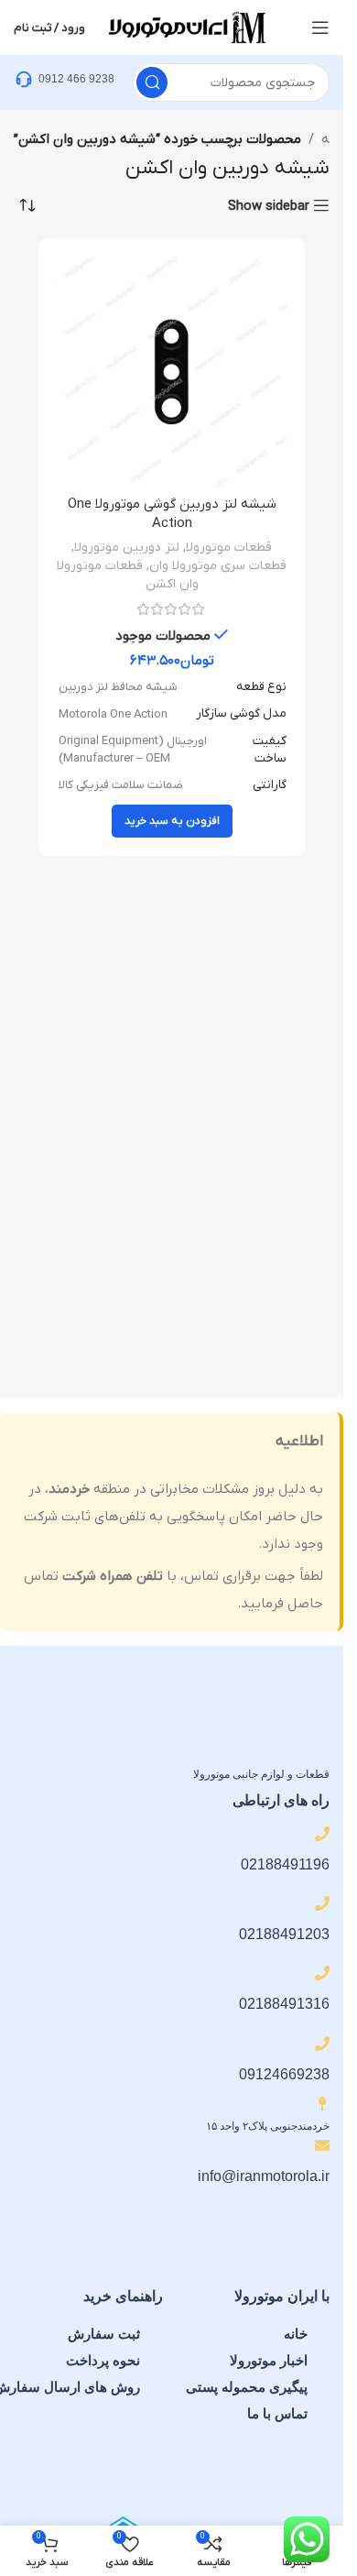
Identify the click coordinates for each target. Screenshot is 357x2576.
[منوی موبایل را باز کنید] (320, 27)
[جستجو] (152, 82)
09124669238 (284, 2074)
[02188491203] (322, 1903)
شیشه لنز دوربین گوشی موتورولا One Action (172, 514)
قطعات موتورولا (229, 548)
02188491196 (285, 1864)
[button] (172, 821)
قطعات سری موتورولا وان (218, 566)
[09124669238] (322, 2044)
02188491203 (284, 1934)
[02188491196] (322, 1834)
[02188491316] (322, 1973)
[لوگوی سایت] (186, 27)
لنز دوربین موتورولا (127, 548)
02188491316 (284, 2004)
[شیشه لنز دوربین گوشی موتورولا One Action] (172, 372)
